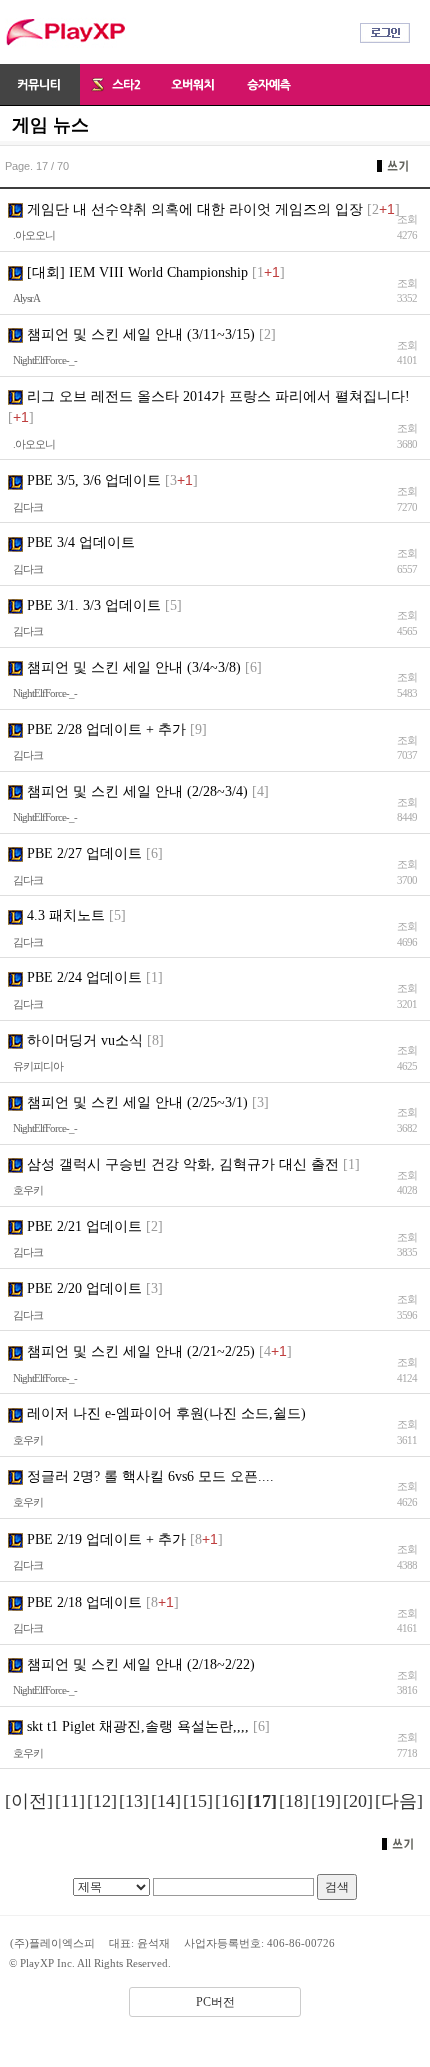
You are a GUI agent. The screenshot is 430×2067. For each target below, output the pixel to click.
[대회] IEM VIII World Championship (135, 272)
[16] (230, 1801)
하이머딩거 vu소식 (83, 1040)
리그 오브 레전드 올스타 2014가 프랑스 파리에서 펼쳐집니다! (216, 396)
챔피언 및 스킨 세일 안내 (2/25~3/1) (135, 1102)
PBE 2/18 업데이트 (82, 1602)
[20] (358, 1801)
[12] (102, 1801)
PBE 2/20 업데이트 (82, 1288)
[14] (166, 1801)
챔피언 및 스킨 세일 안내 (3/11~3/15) (139, 334)
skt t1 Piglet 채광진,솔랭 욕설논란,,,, (136, 1726)
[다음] (399, 1801)
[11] (70, 1801)
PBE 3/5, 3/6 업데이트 (92, 480)
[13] (134, 1801)
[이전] (29, 1801)
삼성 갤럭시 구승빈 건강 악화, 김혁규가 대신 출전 (181, 1164)
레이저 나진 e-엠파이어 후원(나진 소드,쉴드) (164, 1413)
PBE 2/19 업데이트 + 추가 (104, 1539)
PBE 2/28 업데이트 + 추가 (104, 729)
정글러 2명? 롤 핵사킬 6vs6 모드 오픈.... (148, 1476)
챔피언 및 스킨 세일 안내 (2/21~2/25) (139, 1351)
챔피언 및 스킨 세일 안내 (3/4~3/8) (132, 667)
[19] (326, 1801)
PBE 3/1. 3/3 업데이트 (92, 605)
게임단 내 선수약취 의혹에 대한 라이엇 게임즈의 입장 (193, 209)
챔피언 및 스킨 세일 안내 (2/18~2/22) (139, 1664)
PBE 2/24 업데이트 (82, 977)
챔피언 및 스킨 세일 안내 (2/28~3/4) (135, 791)
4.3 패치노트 (64, 915)
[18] (294, 1801)
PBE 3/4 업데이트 (79, 542)
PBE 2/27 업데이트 (82, 853)
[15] (198, 1801)
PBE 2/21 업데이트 (82, 1226)
